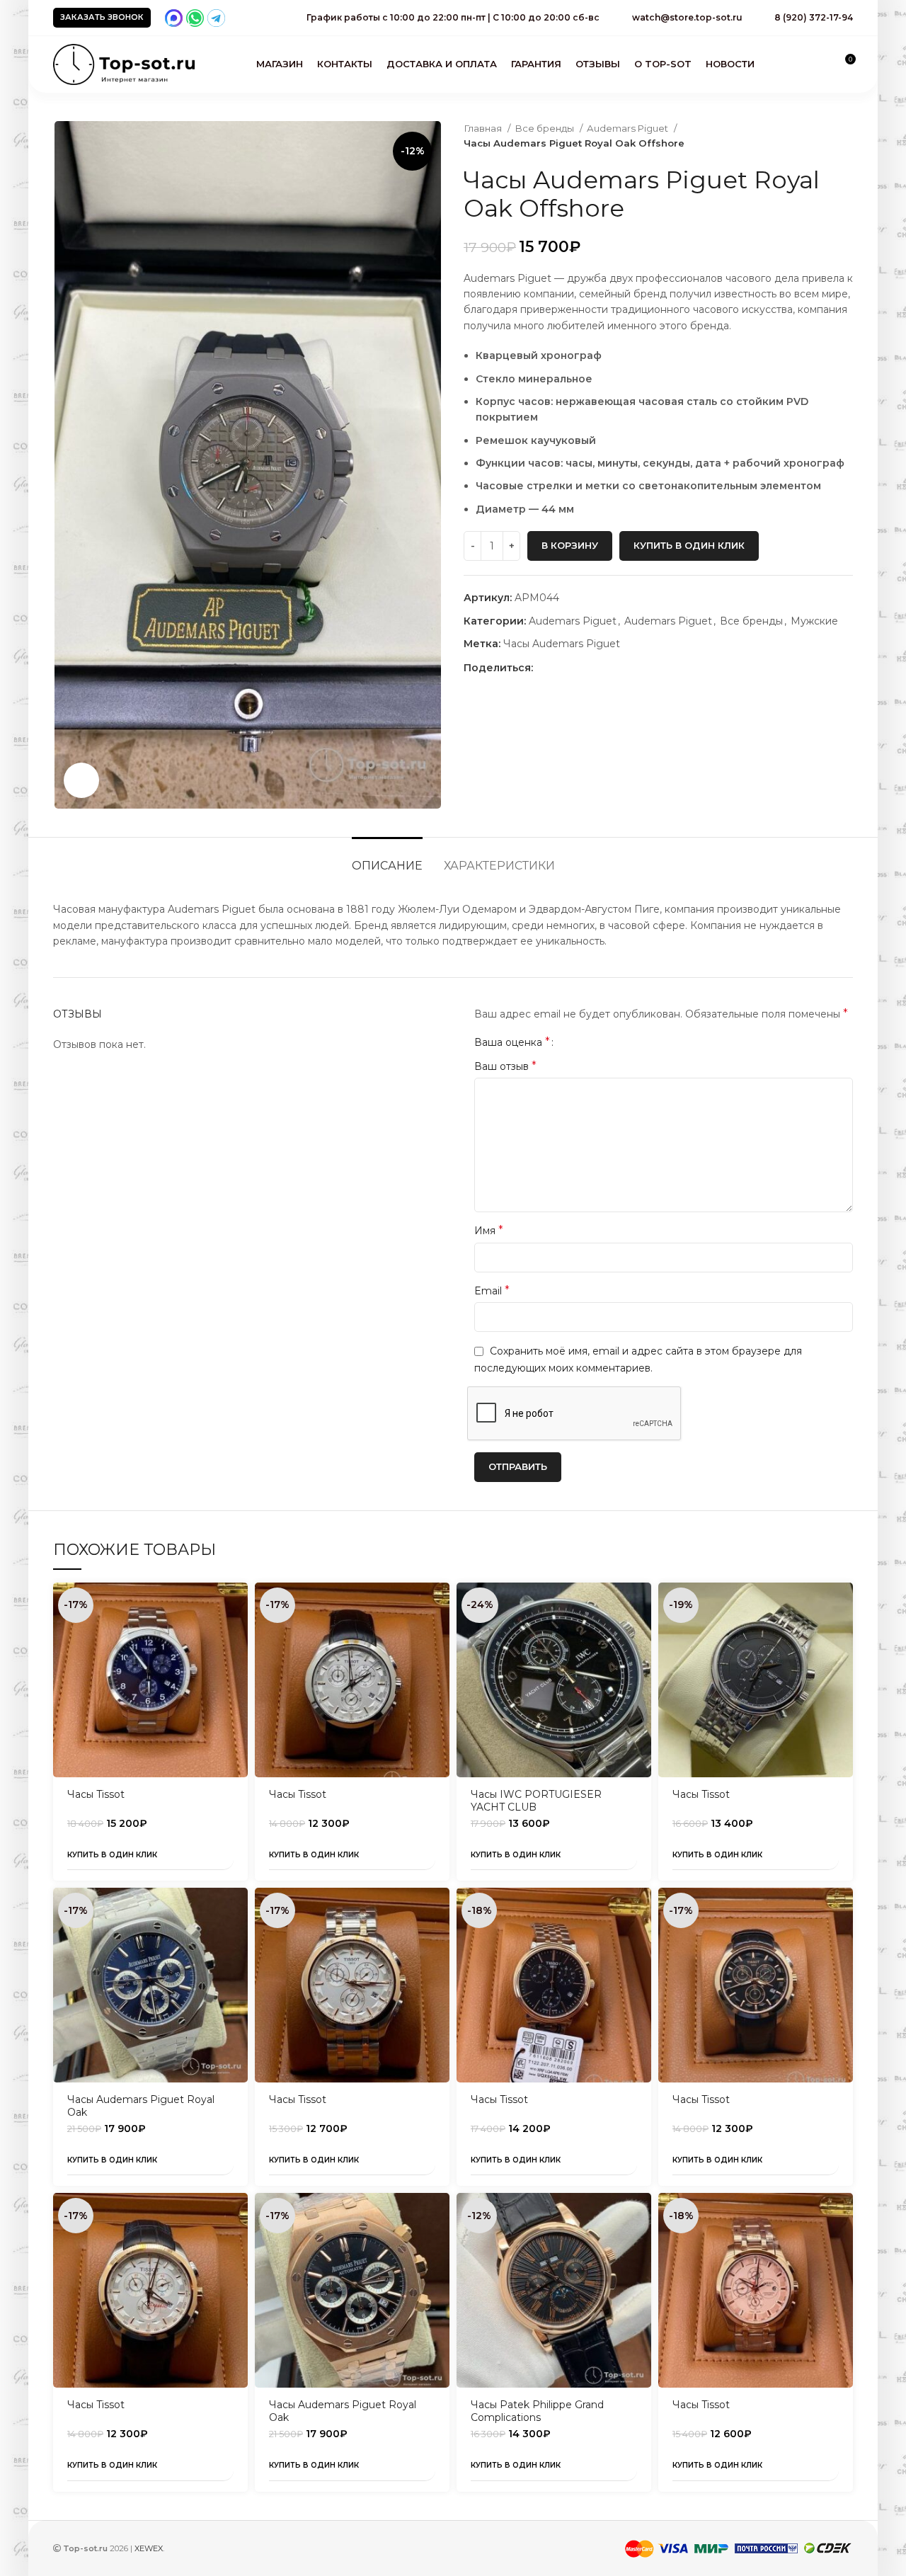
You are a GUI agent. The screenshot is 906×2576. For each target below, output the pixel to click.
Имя (489, 1230)
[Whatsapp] (195, 18)
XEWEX (149, 2548)
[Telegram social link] (594, 668)
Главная (484, 128)
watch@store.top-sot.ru (687, 17)
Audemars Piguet (629, 128)
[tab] (387, 859)
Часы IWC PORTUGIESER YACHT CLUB (536, 1801)
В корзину (570, 545)
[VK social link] (577, 668)
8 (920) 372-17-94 (814, 17)
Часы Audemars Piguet (562, 644)
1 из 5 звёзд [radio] (569, 1042)
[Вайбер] (610, 668)
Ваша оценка (512, 1042)
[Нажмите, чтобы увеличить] (81, 780)
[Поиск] (820, 64)
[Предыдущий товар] (818, 136)
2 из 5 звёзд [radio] (580, 1042)
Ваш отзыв (505, 1066)
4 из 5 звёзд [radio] (601, 1042)
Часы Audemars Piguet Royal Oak (141, 2106)
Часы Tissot (96, 1794)
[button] (237, 1606)
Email (492, 1290)
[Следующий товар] (846, 136)
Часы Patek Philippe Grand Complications (537, 2411)
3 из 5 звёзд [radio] (591, 1042)
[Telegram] (216, 18)
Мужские (814, 621)
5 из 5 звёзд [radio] (612, 1042)
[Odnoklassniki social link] (545, 668)
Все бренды (545, 128)
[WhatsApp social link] (561, 668)
